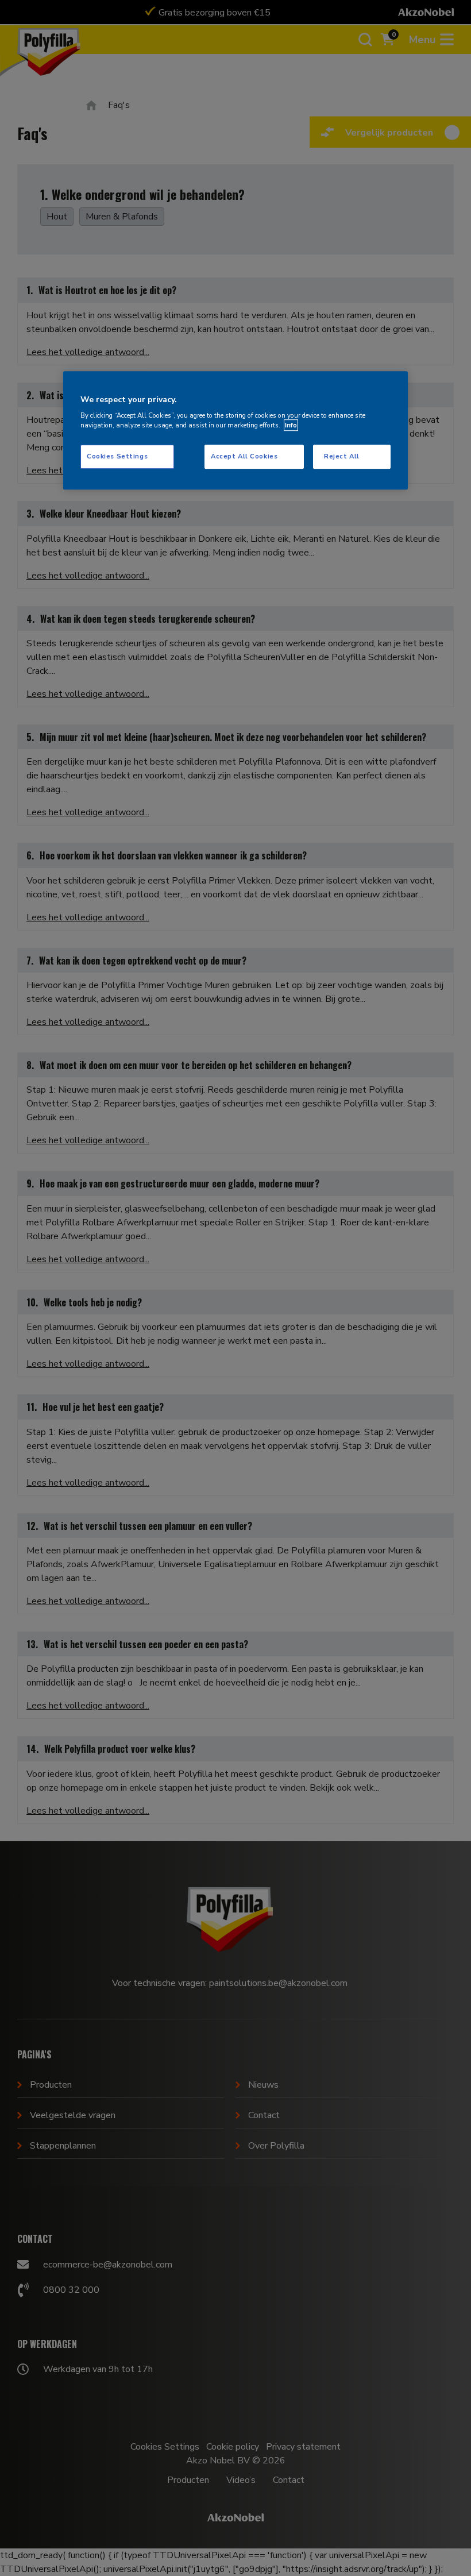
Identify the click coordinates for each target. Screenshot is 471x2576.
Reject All (342, 456)
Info (291, 425)
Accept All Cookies (244, 456)
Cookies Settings (117, 456)
